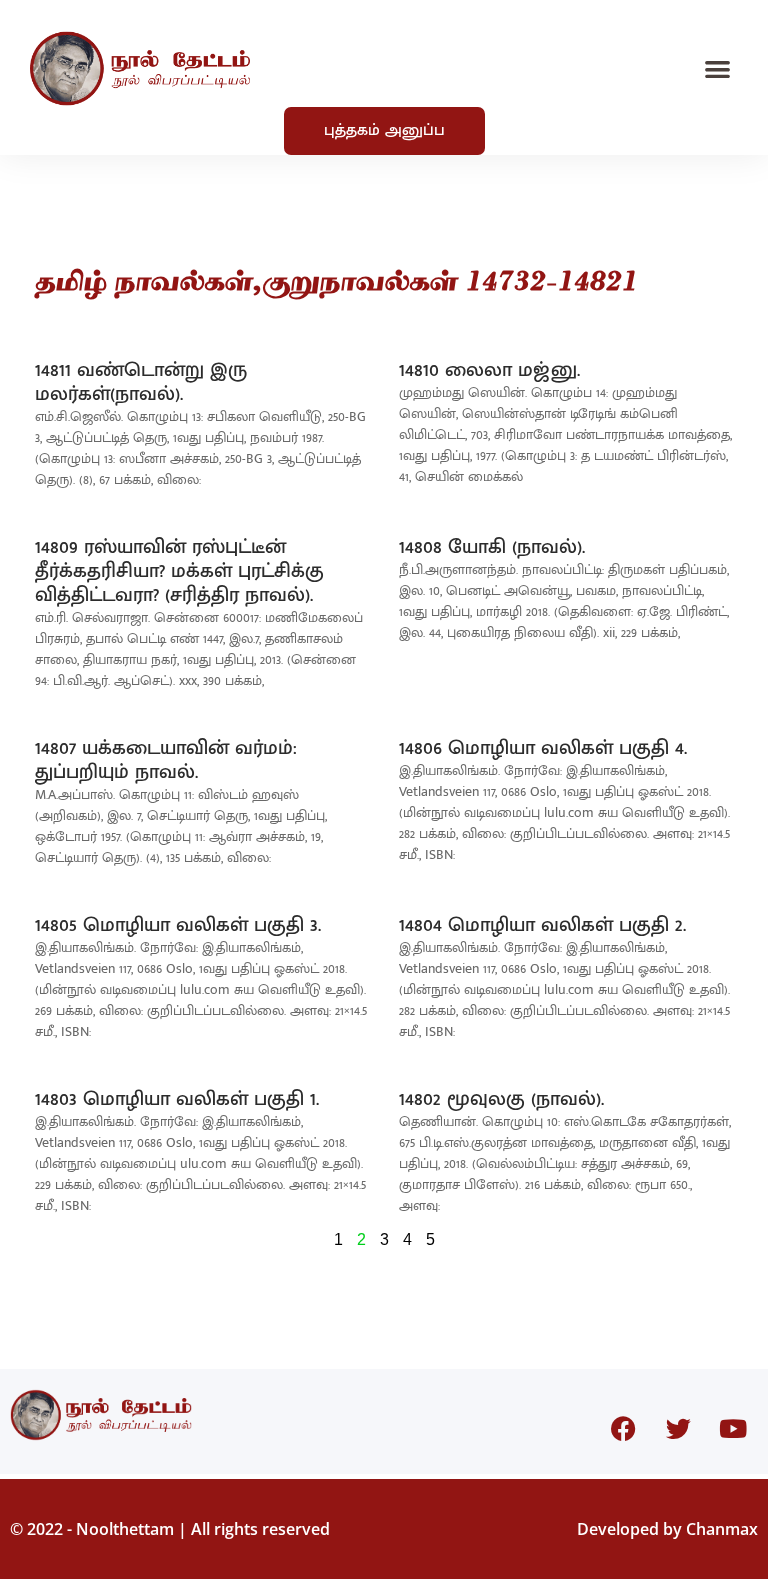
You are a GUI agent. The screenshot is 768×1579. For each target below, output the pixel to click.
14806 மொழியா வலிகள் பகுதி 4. (543, 748)
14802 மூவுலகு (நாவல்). (501, 1099)
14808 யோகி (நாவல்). (492, 547)
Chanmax (722, 1529)
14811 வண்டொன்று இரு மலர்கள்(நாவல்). (141, 382)
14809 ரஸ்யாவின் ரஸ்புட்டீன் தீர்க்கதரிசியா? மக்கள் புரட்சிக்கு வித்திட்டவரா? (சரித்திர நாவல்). (179, 571)
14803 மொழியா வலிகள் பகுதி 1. (177, 1099)
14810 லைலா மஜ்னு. (489, 370)
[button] (718, 68)
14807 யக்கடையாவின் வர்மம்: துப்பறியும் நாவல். (166, 760)
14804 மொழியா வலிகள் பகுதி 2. (542, 925)
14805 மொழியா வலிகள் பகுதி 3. (178, 925)
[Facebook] (623, 1429)
